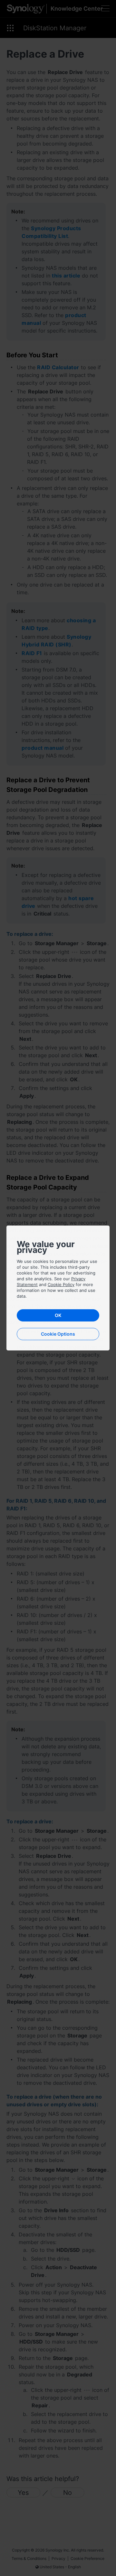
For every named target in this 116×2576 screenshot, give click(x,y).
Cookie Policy (61, 1284)
